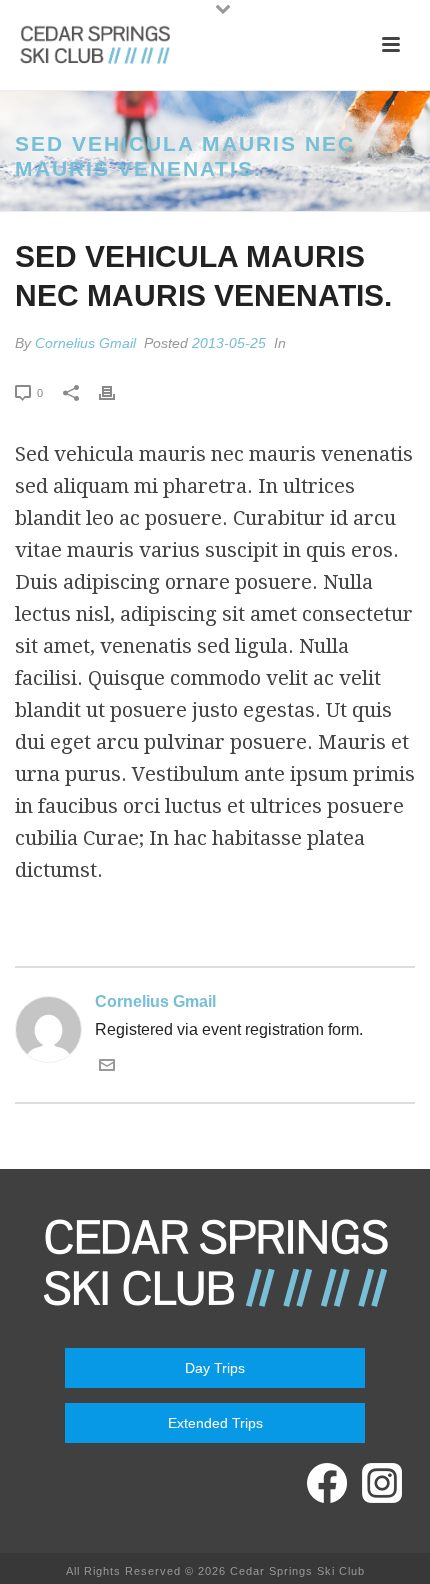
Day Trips (215, 1368)
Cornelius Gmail (85, 343)
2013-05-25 (229, 343)
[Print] (117, 392)
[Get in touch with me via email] (107, 1067)
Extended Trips (215, 1423)
